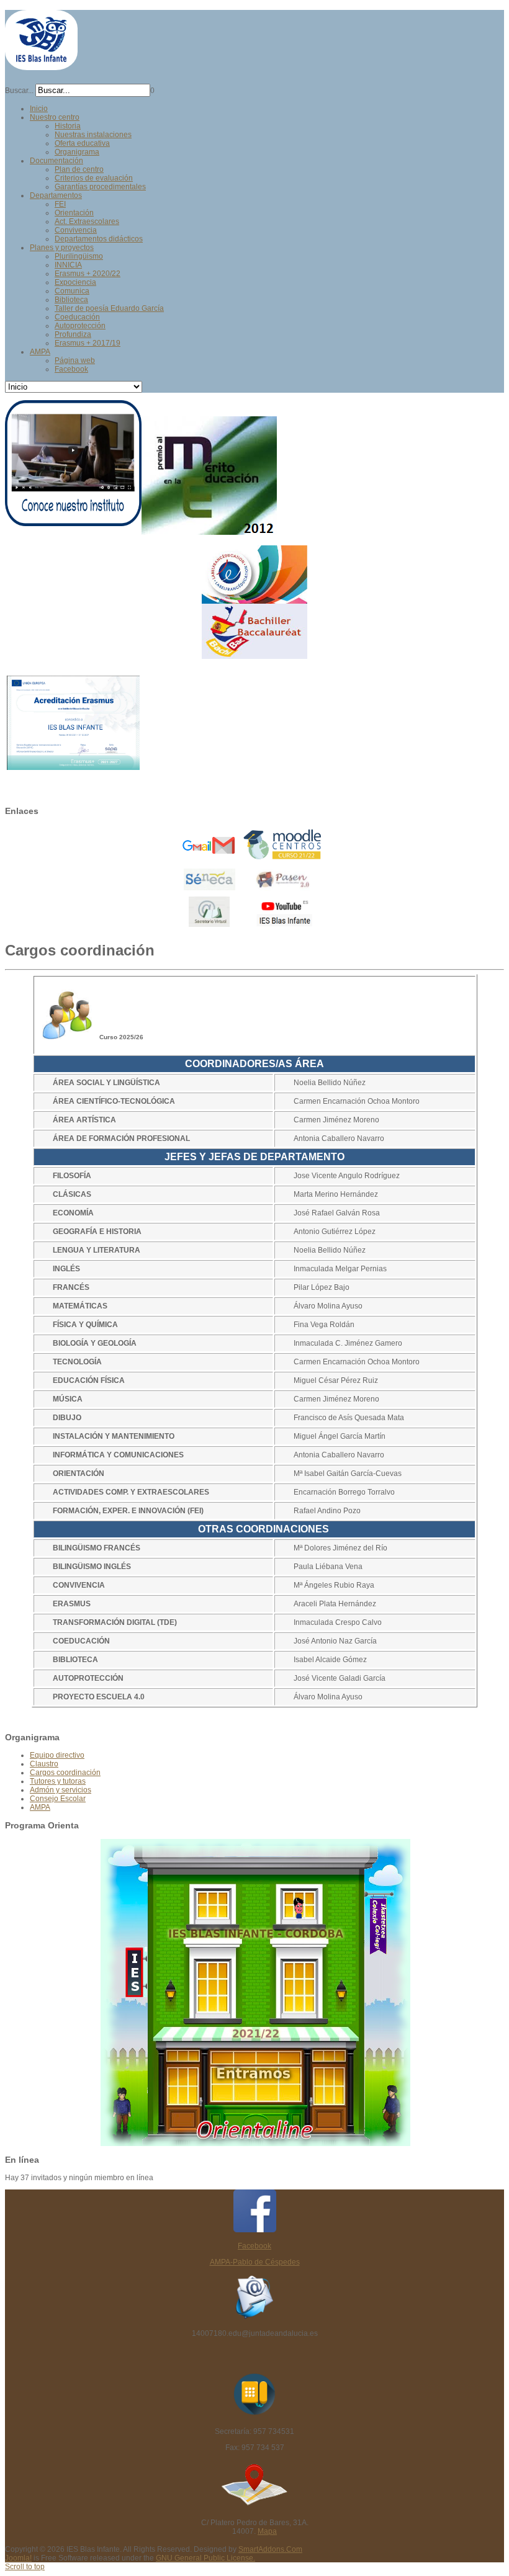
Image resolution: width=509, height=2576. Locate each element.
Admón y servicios (61, 1790)
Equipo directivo (57, 1755)
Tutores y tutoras (58, 1781)
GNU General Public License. (205, 2558)
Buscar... (19, 91)
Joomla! (18, 2558)
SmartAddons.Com (270, 2549)
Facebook (254, 2246)
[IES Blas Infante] (41, 65)
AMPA (40, 1807)
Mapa (267, 2531)
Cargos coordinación (65, 1773)
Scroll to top (25, 2567)
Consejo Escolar (58, 1799)
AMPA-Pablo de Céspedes (255, 2262)
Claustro (44, 1764)
